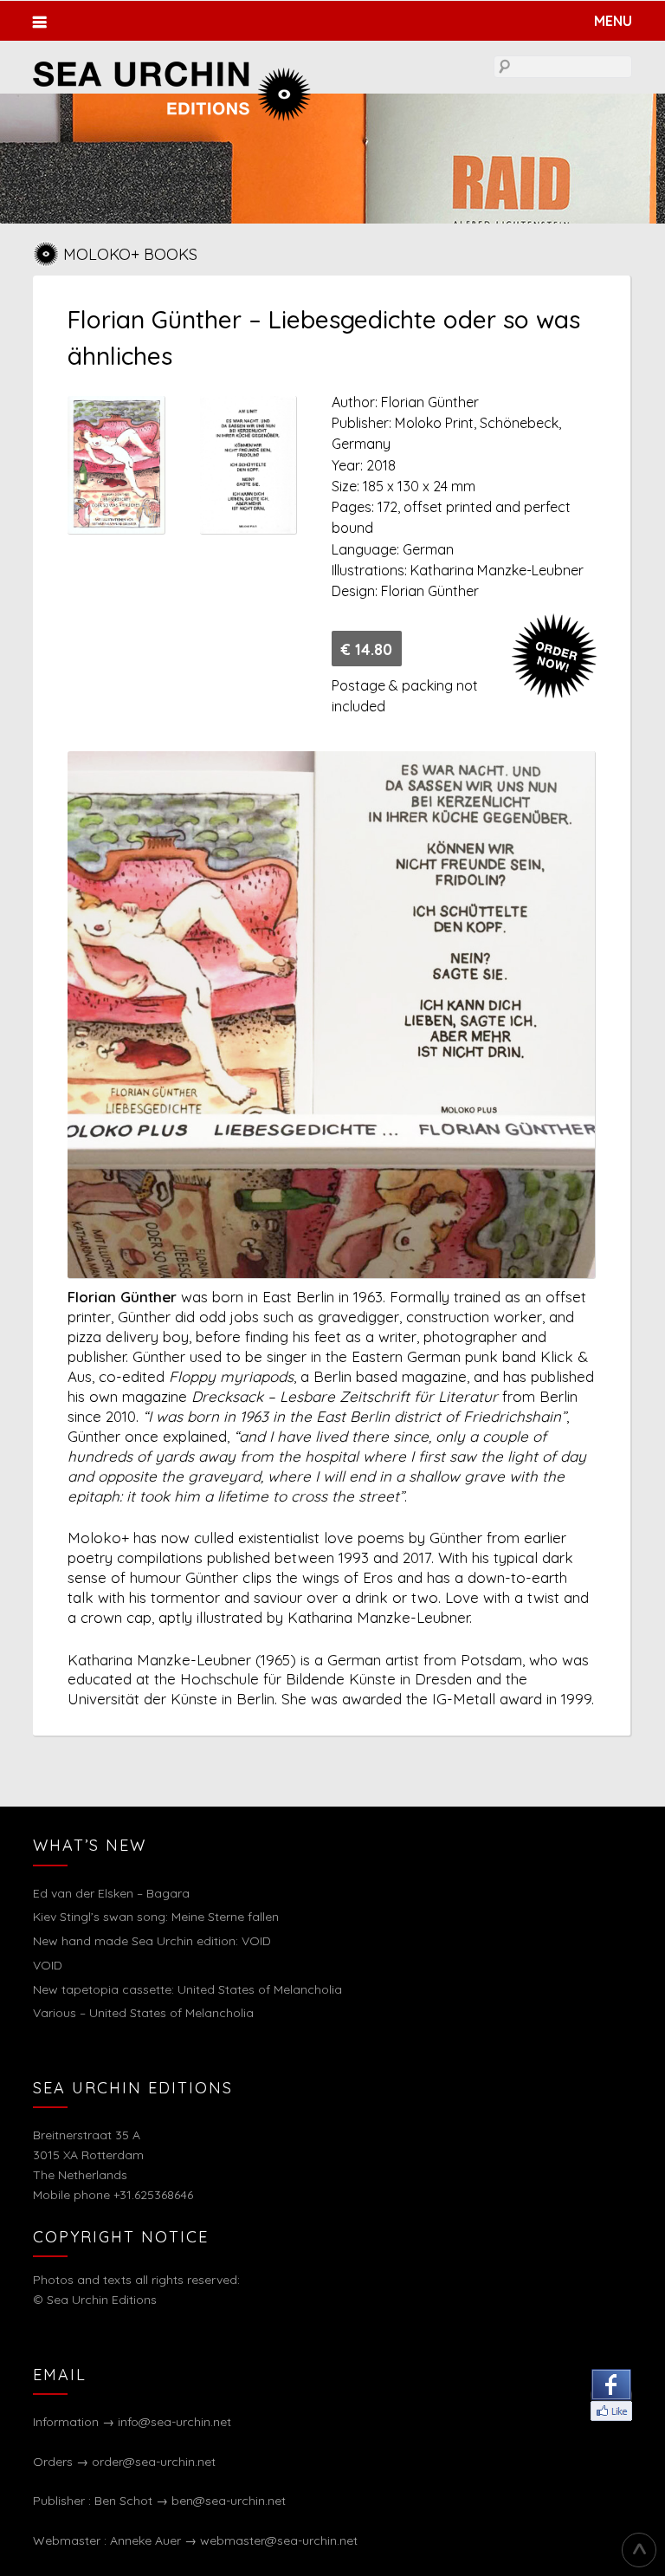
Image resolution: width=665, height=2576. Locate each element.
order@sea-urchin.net (154, 2462)
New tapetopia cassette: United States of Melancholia (187, 1989)
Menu (613, 21)
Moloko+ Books (130, 254)
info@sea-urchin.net (174, 2422)
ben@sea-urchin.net (229, 2501)
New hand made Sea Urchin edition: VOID (152, 1941)
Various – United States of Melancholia (143, 2013)
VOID (48, 1965)
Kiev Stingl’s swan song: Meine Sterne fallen (156, 1917)
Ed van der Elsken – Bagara (111, 1893)
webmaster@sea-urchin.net (279, 2540)
